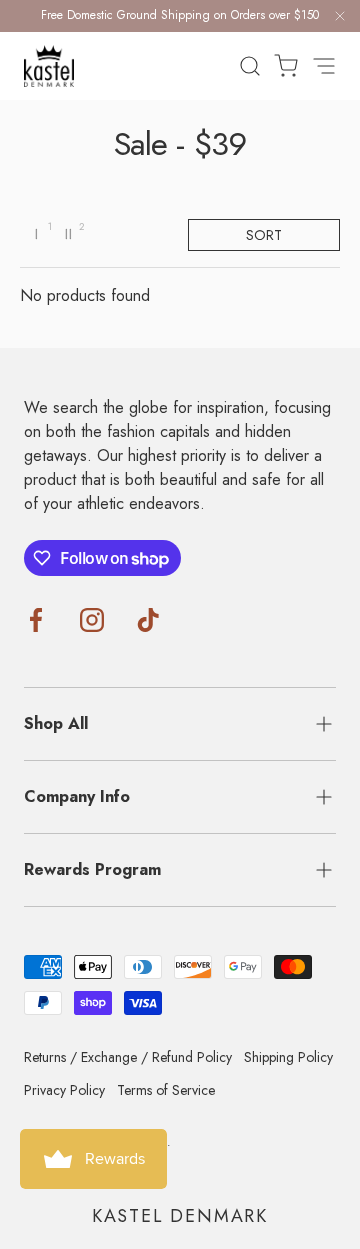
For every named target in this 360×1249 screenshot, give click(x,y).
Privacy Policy (64, 1090)
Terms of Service (166, 1090)
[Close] (340, 19)
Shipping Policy (288, 1057)
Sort (264, 235)
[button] (280, 66)
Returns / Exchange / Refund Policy (128, 1057)
